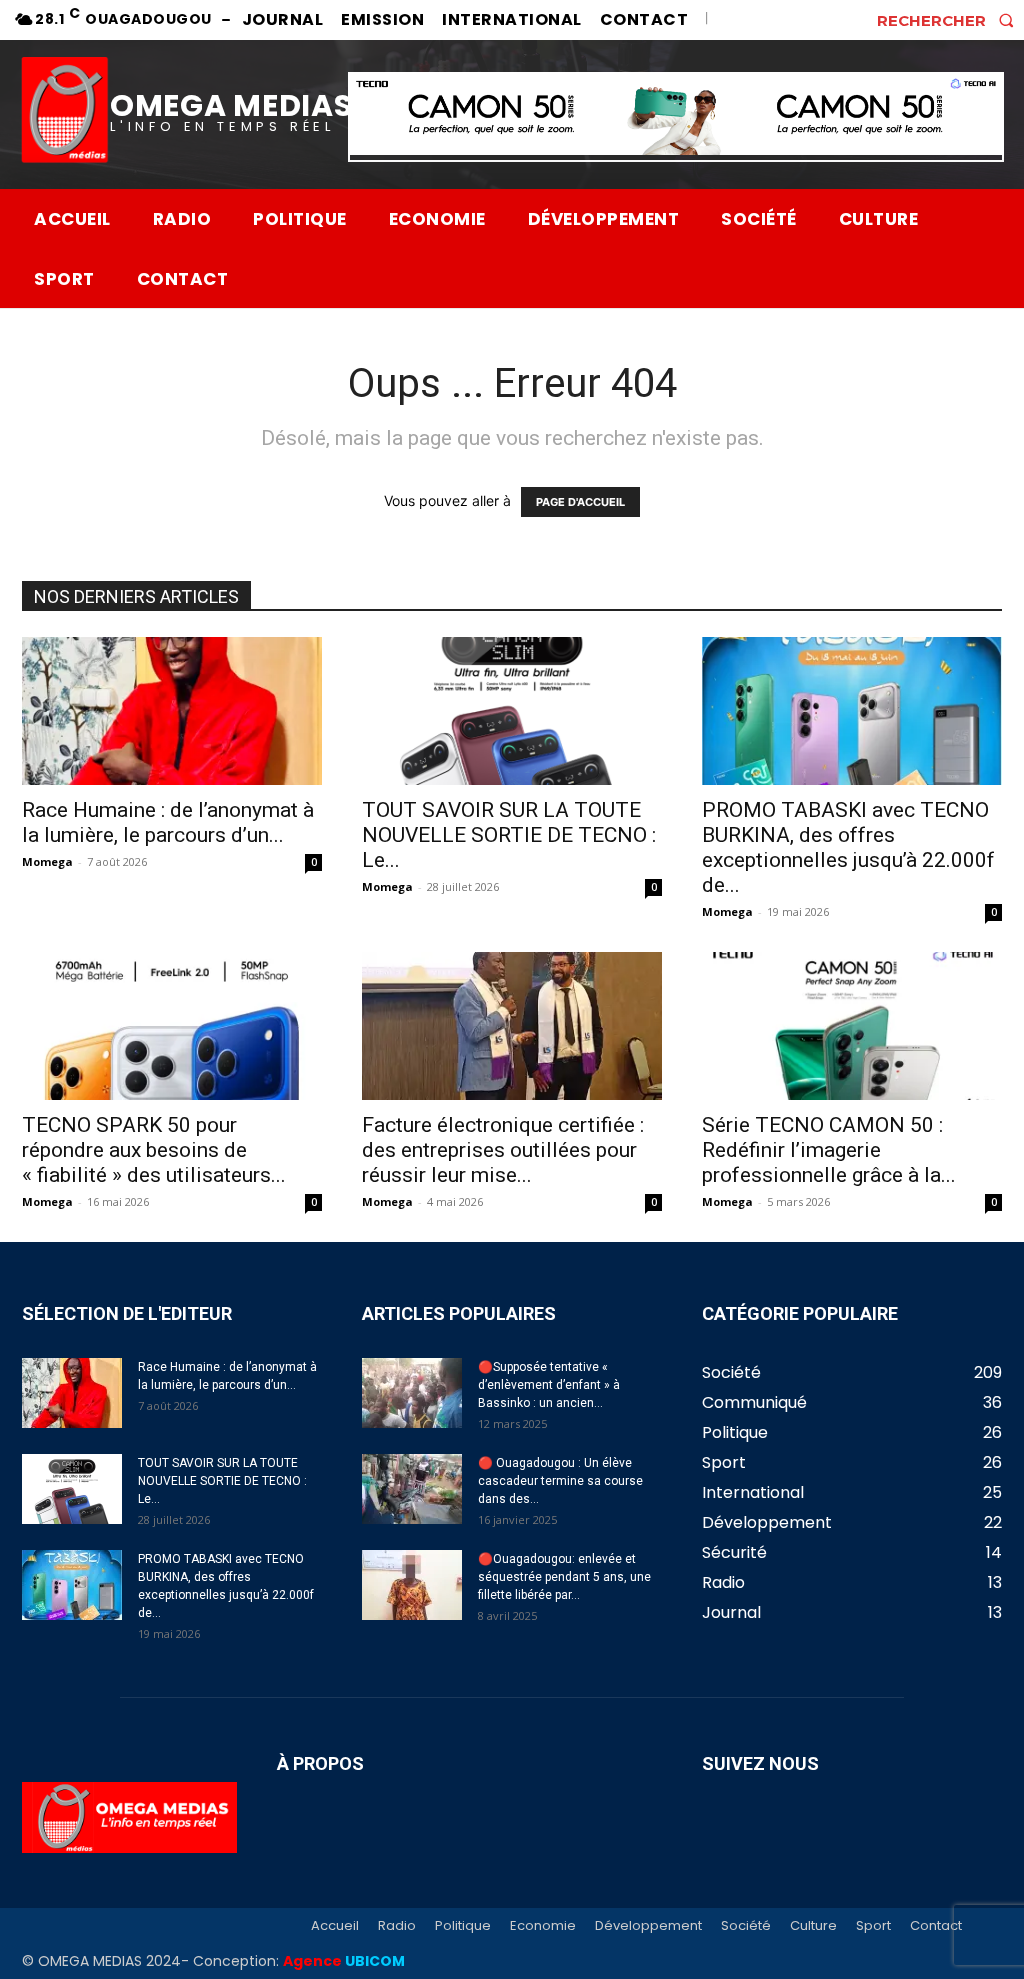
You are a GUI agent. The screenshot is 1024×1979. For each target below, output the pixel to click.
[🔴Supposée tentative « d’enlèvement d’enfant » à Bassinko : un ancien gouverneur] (412, 1393)
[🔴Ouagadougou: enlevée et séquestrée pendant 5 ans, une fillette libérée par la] (412, 1585)
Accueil (335, 1926)
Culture (813, 1926)
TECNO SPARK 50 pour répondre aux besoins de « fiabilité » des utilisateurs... (154, 1150)
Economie (543, 1926)
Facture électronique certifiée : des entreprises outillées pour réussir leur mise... (503, 1150)
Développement (648, 1926)
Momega (47, 861)
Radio (397, 1926)
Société (746, 1926)
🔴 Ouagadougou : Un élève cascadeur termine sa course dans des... (560, 1481)
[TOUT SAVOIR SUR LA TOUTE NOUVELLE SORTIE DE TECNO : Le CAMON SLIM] (512, 711)
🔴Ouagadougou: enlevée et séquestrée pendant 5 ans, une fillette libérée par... (564, 1577)
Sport (873, 1926)
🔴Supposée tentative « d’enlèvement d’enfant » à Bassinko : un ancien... (549, 1385)
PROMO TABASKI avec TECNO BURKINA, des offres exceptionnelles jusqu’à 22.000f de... (848, 847)
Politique (463, 1926)
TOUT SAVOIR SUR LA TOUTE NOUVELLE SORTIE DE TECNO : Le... (509, 835)
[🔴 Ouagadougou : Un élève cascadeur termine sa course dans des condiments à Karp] (412, 1489)
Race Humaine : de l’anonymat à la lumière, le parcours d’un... (168, 822)
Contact (936, 1926)
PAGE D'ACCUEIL (580, 502)
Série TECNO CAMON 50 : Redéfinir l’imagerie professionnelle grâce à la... (829, 1150)
